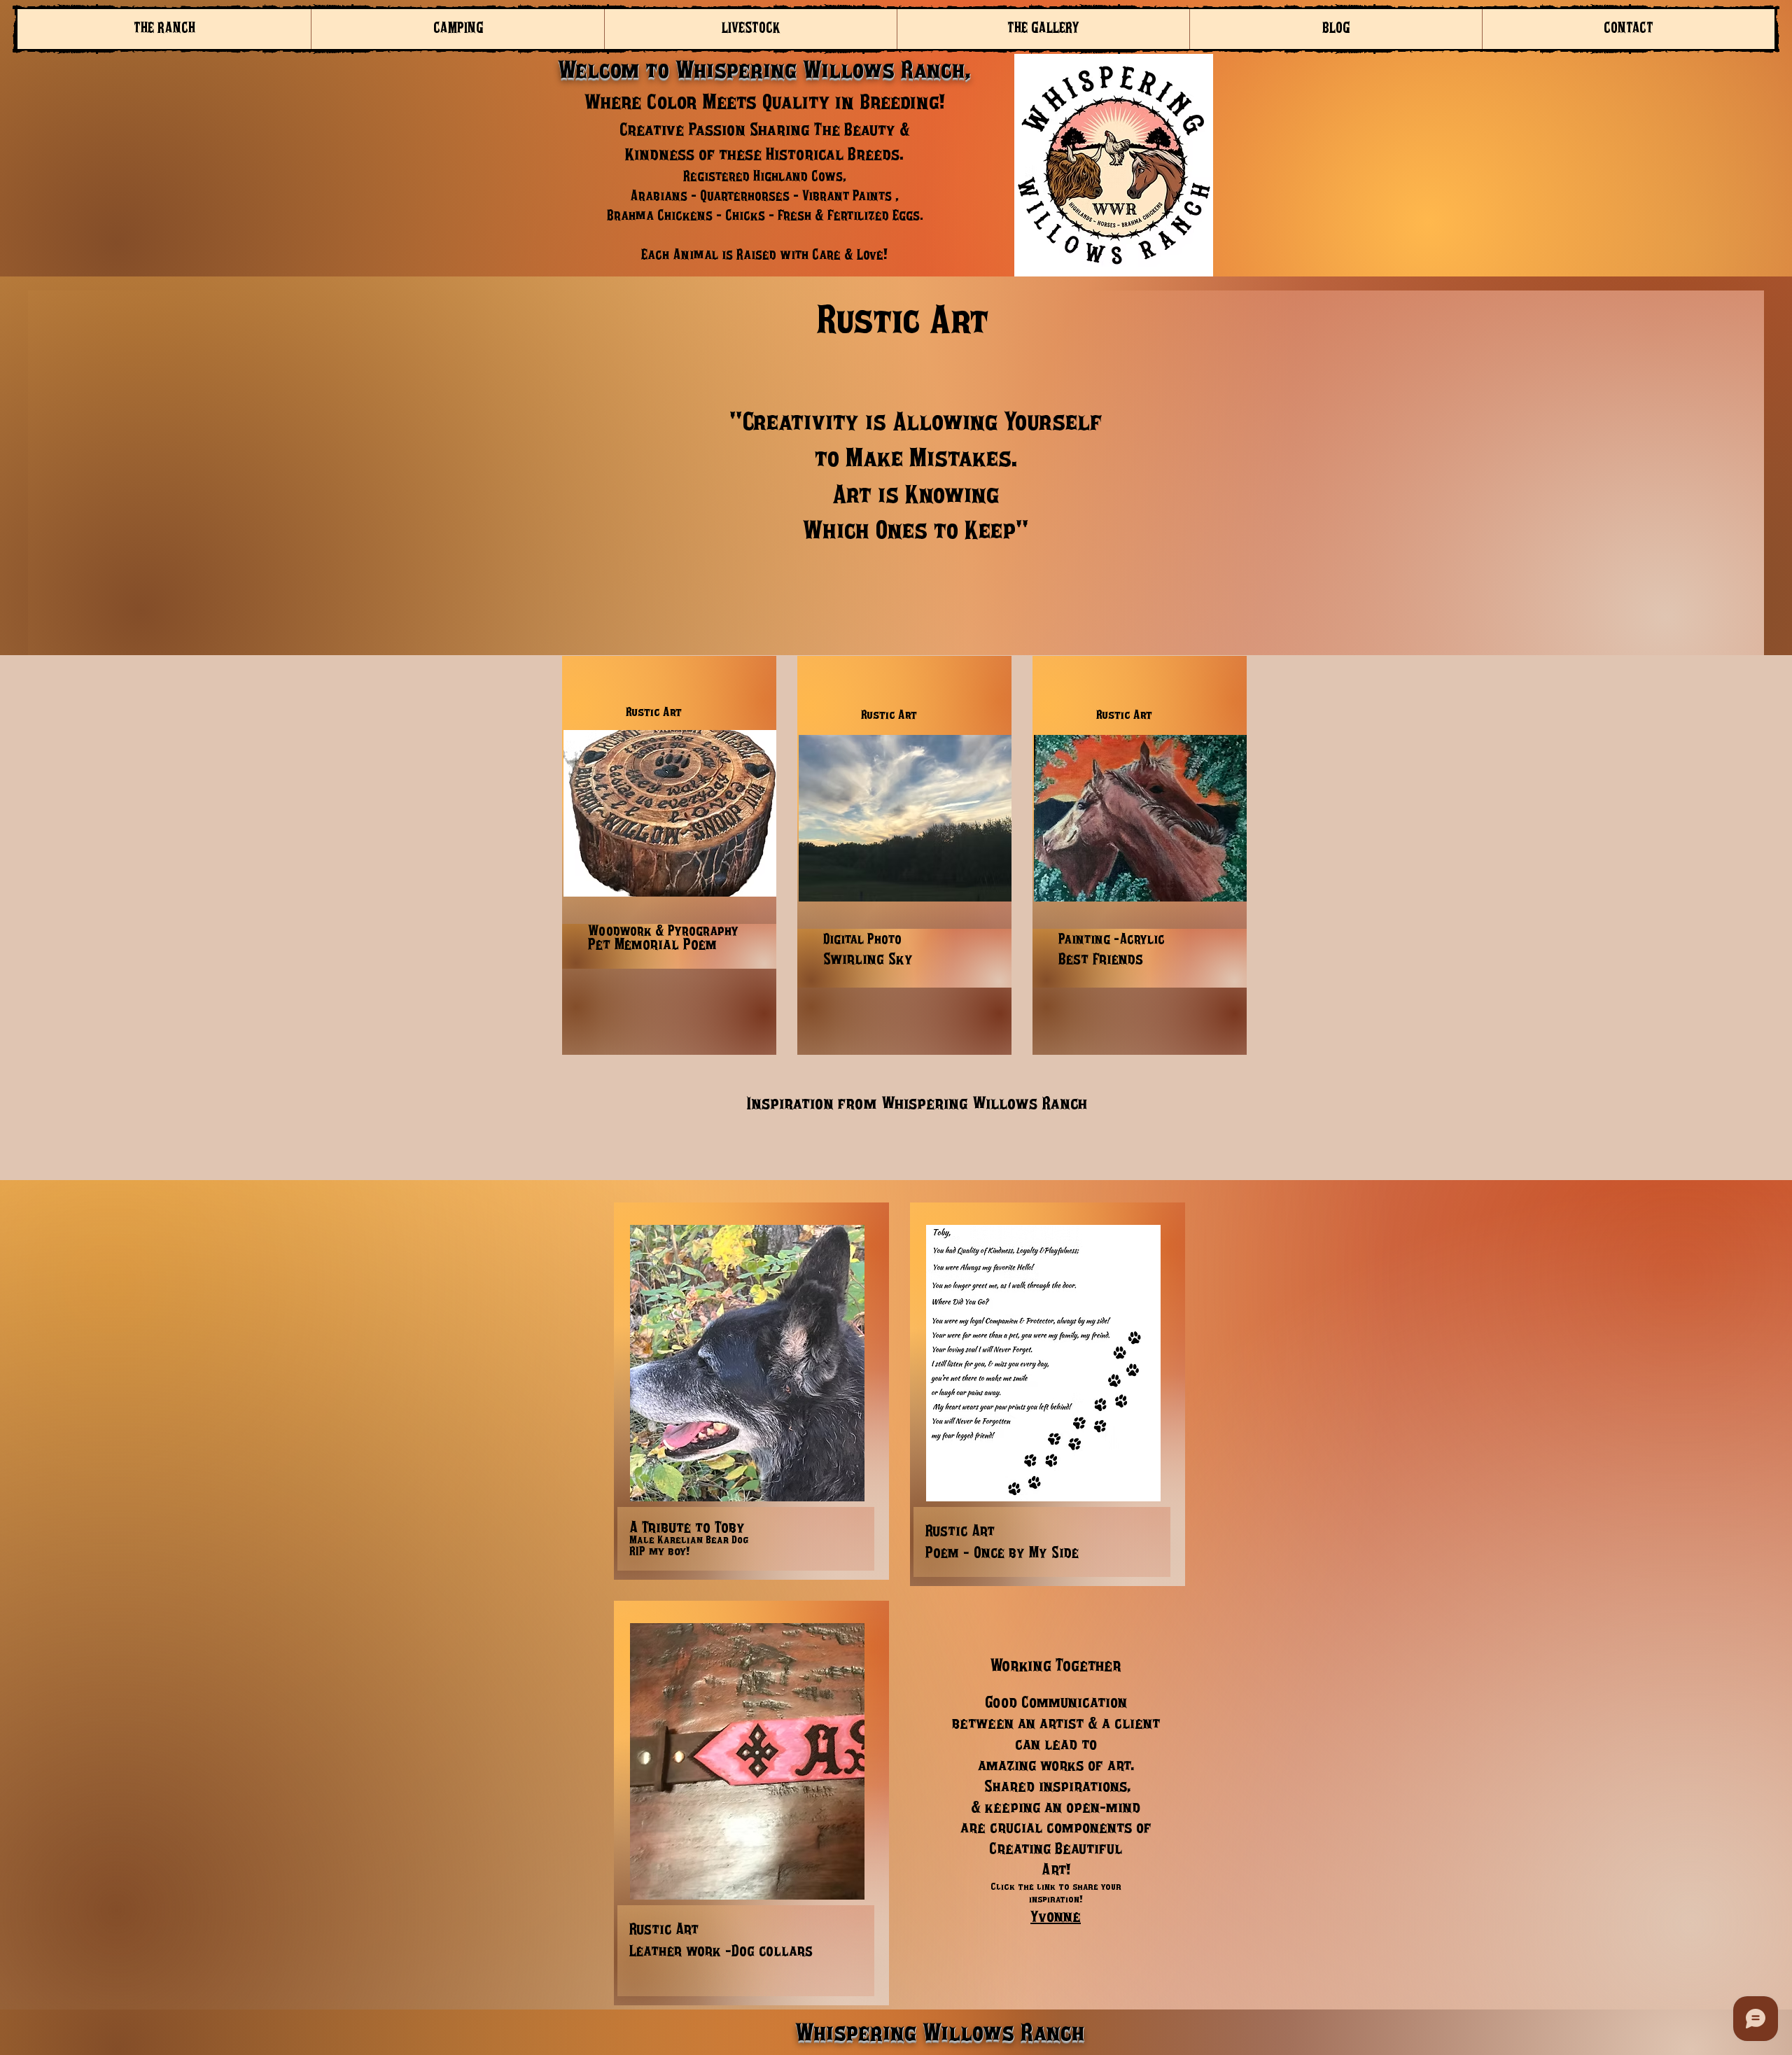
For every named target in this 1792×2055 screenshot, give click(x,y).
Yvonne (1056, 1917)
